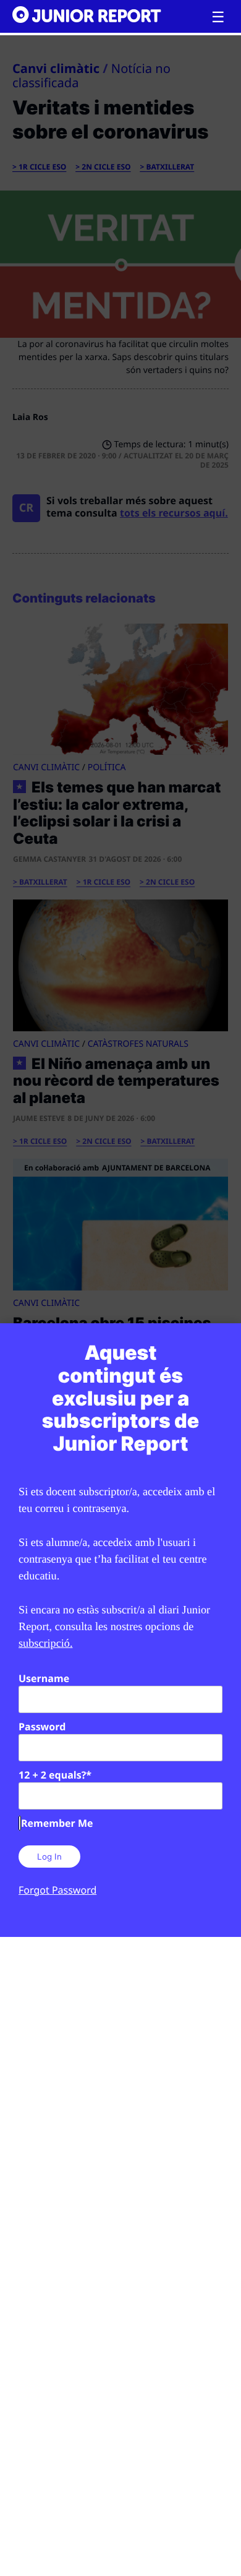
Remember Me (57, 1823)
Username (44, 1678)
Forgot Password (57, 1890)
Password (42, 1727)
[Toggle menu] (218, 17)
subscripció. (46, 1643)
